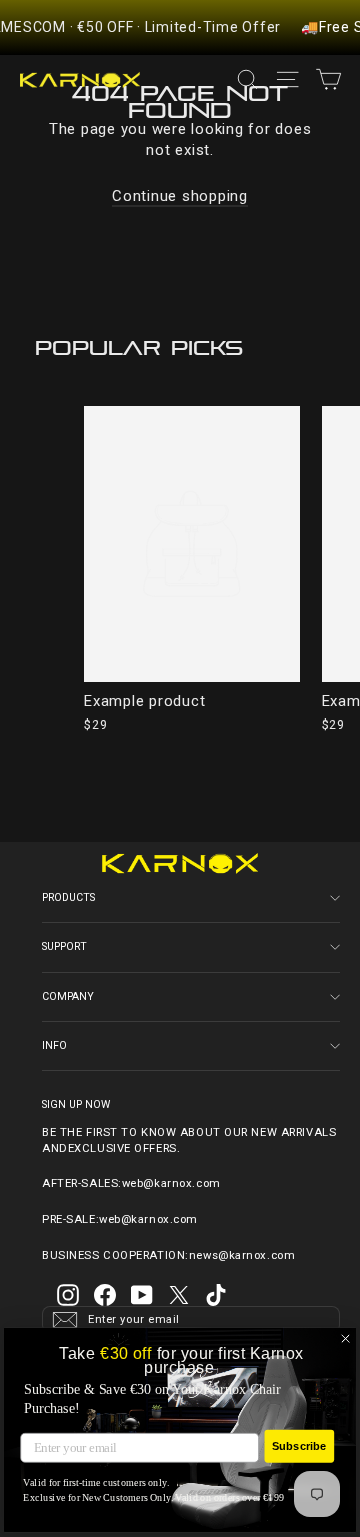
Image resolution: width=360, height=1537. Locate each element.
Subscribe (299, 1446)
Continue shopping (180, 196)
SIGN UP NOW (76, 1103)
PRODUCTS (68, 897)
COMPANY (68, 996)
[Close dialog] (346, 1339)
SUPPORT (64, 946)
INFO (54, 1045)
